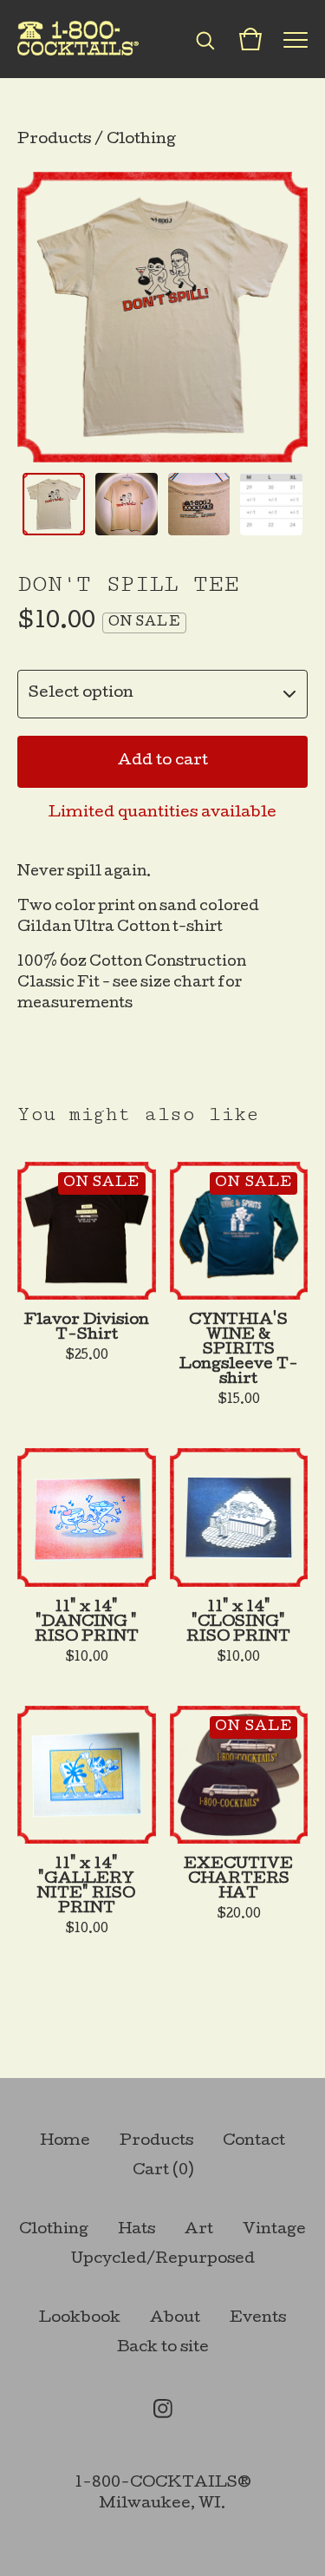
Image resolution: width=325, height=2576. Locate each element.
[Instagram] (163, 2409)
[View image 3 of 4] (199, 504)
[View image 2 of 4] (127, 504)
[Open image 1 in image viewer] (162, 317)
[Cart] (250, 39)
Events (258, 2319)
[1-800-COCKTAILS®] (78, 39)
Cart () (163, 2171)
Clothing (141, 140)
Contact (254, 2142)
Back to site (163, 2348)
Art (199, 2230)
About (175, 2319)
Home (65, 2142)
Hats (136, 2230)
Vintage (274, 2230)
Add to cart (163, 761)
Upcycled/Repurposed (163, 2260)
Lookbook (80, 2319)
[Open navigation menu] (296, 39)
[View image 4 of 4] (271, 504)
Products (54, 140)
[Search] (205, 39)
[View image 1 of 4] (54, 504)
